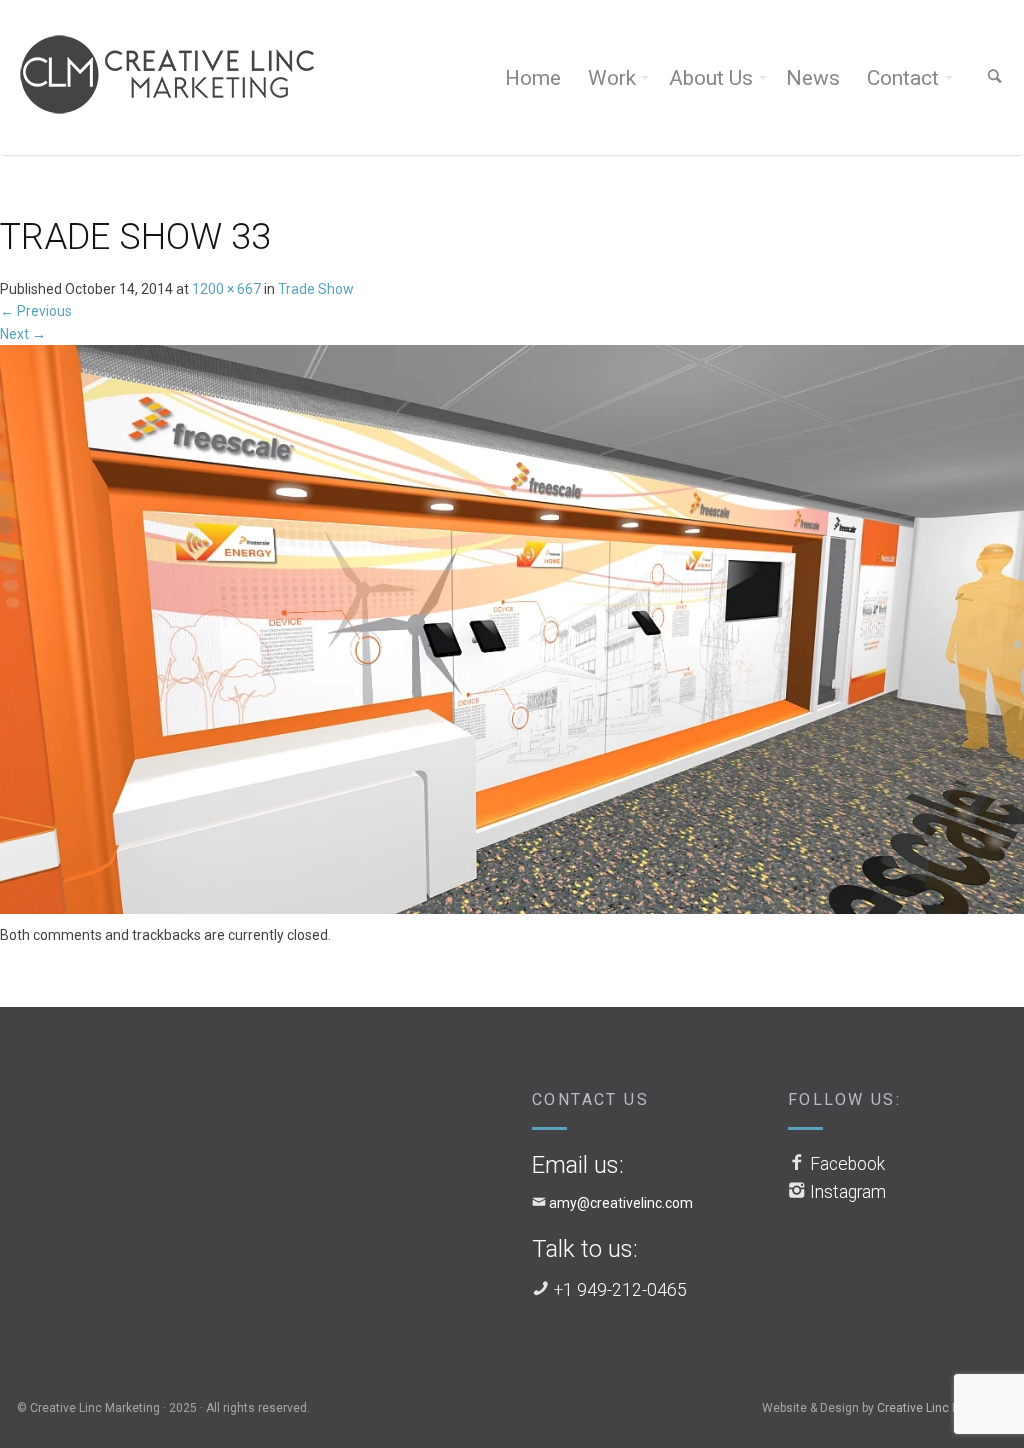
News (813, 78)
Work (612, 78)
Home (533, 78)
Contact (903, 78)
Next (23, 334)
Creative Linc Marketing (942, 1408)
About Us (711, 78)
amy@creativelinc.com (621, 1203)
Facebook (847, 1164)
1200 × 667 (226, 289)
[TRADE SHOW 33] (512, 633)
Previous (36, 311)
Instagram (848, 1192)
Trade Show (316, 289)
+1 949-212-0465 (620, 1290)
